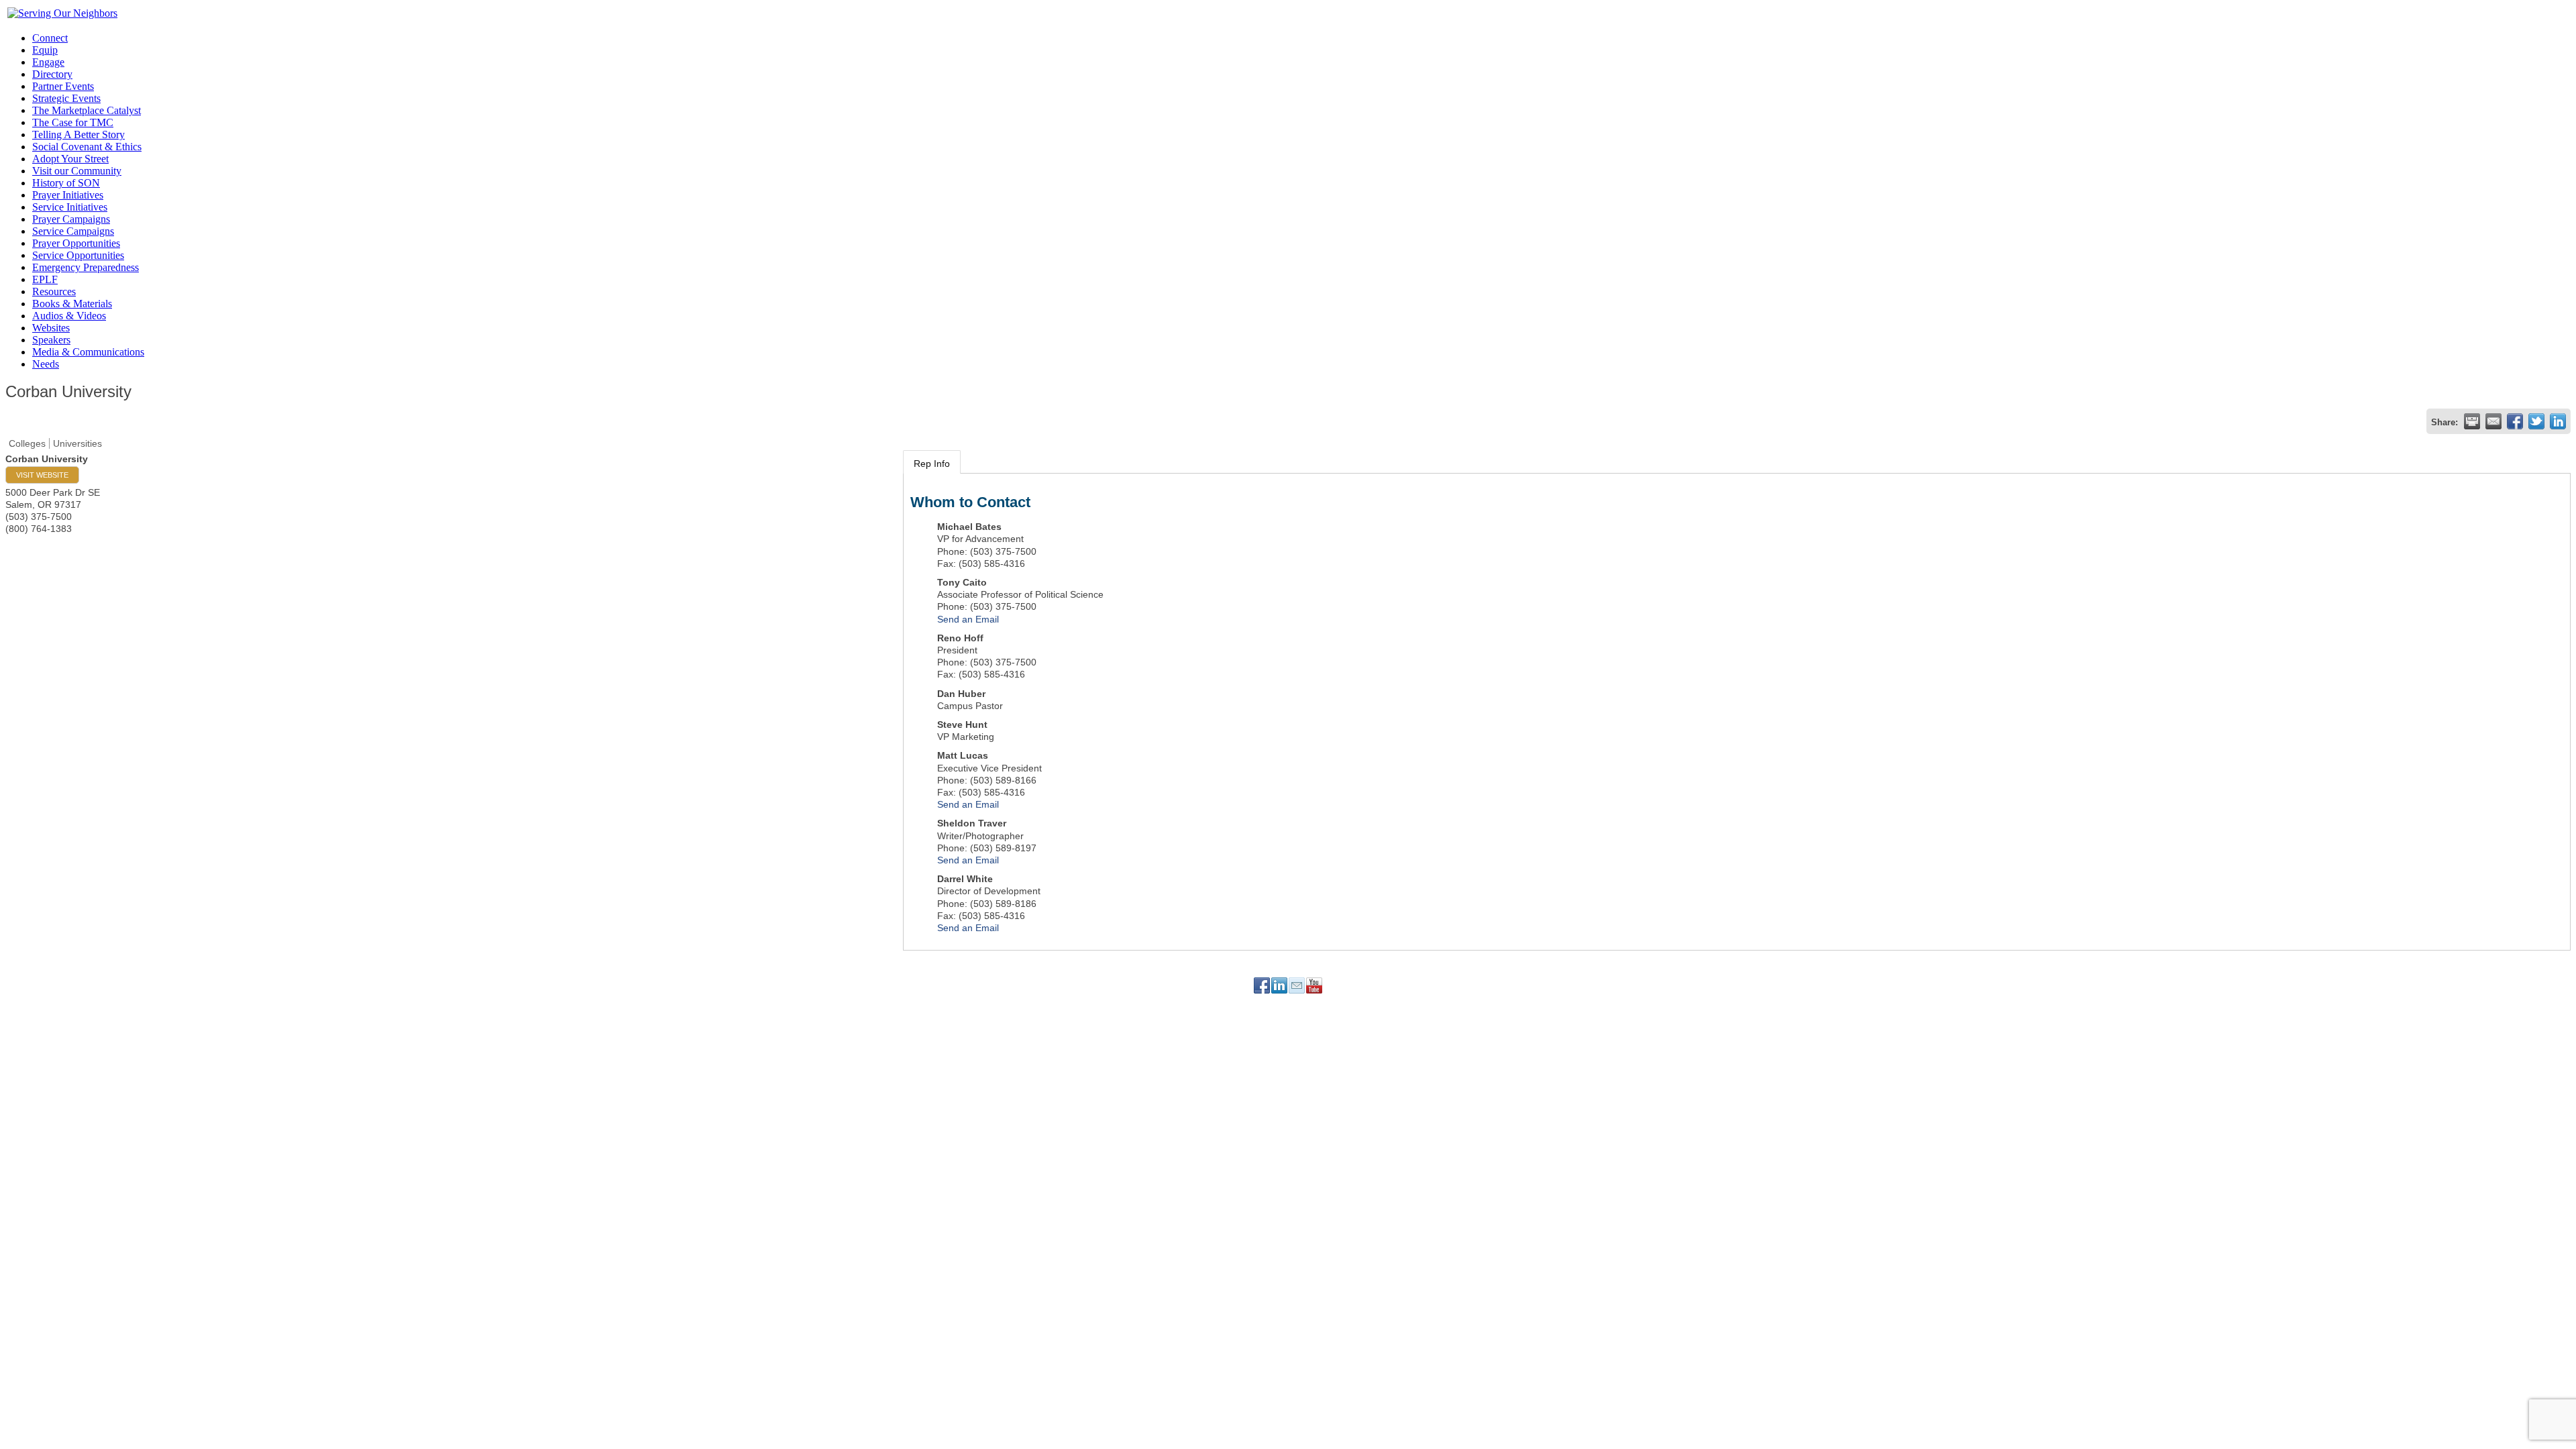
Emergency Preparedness (86, 267)
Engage (48, 62)
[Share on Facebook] (2515, 421)
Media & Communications (88, 352)
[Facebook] (1262, 985)
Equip (45, 50)
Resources (54, 291)
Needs (46, 364)
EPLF (45, 279)
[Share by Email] (2493, 421)
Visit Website (42, 475)
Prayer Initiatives (68, 195)
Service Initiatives (70, 207)
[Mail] (1297, 985)
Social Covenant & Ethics (87, 147)
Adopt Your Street (70, 159)
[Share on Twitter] (2536, 421)
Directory (52, 74)
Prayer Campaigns (71, 219)
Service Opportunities (78, 255)
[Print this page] (2472, 421)
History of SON (66, 183)
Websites (51, 328)
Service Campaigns (73, 231)
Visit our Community (77, 171)
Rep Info (932, 464)
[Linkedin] (1279, 985)
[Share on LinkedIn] (2558, 421)
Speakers (51, 340)
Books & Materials (72, 304)
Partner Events (63, 86)
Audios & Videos (69, 316)
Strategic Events (66, 98)
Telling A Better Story (78, 135)
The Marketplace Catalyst (87, 110)
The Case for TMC (73, 122)
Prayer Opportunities (76, 243)
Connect (50, 38)
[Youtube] (1314, 985)
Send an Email (968, 619)
